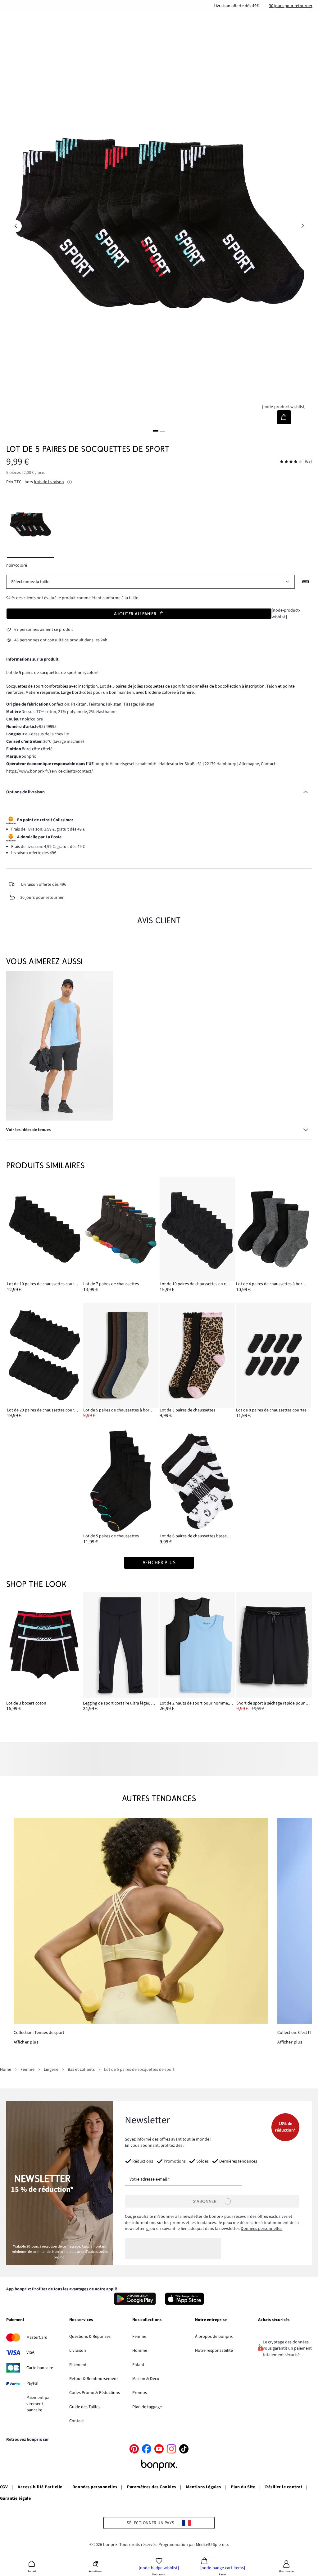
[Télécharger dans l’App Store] (185, 2299)
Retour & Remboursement (94, 2379)
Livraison (78, 2351)
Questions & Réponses (90, 2337)
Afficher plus (26, 2042)
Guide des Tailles (85, 2407)
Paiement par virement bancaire (39, 2404)
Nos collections (147, 2320)
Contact (77, 2421)
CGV (4, 2487)
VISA (30, 2352)
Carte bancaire (40, 2368)
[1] (156, 431)
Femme (139, 2337)
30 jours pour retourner (291, 6)
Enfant (138, 2365)
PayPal (32, 2383)
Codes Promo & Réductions (95, 2393)
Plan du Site (243, 2487)
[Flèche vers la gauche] (16, 226)
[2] (162, 431)
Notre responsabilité (214, 2351)
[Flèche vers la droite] (302, 226)
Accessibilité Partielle (40, 2487)
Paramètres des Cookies (152, 2487)
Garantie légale (15, 2498)
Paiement (15, 2320)
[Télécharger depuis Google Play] (135, 2299)
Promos (140, 2393)
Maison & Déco (146, 2379)
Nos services (81, 2320)
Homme (140, 2351)
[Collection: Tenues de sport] (141, 1921)
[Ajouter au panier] (284, 417)
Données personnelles (261, 2229)
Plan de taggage (147, 2407)
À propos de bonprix (214, 2337)
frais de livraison (49, 482)
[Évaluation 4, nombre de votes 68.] (291, 462)
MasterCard (37, 2338)
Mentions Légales (204, 2487)
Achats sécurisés (274, 2320)
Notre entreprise (211, 2320)
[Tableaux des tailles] (306, 582)
